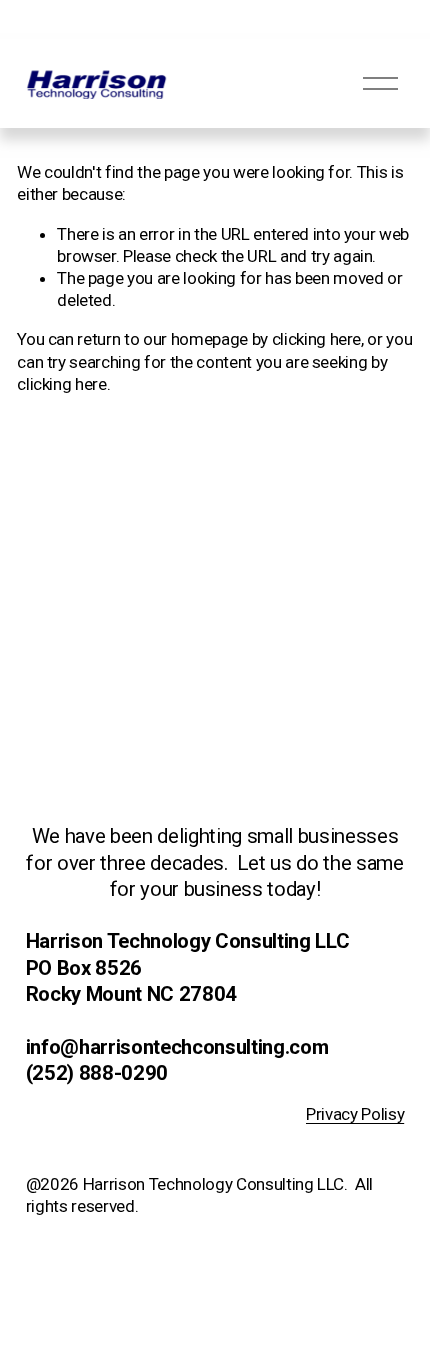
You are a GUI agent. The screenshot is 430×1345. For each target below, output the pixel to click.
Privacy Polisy (355, 1114)
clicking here (317, 339)
